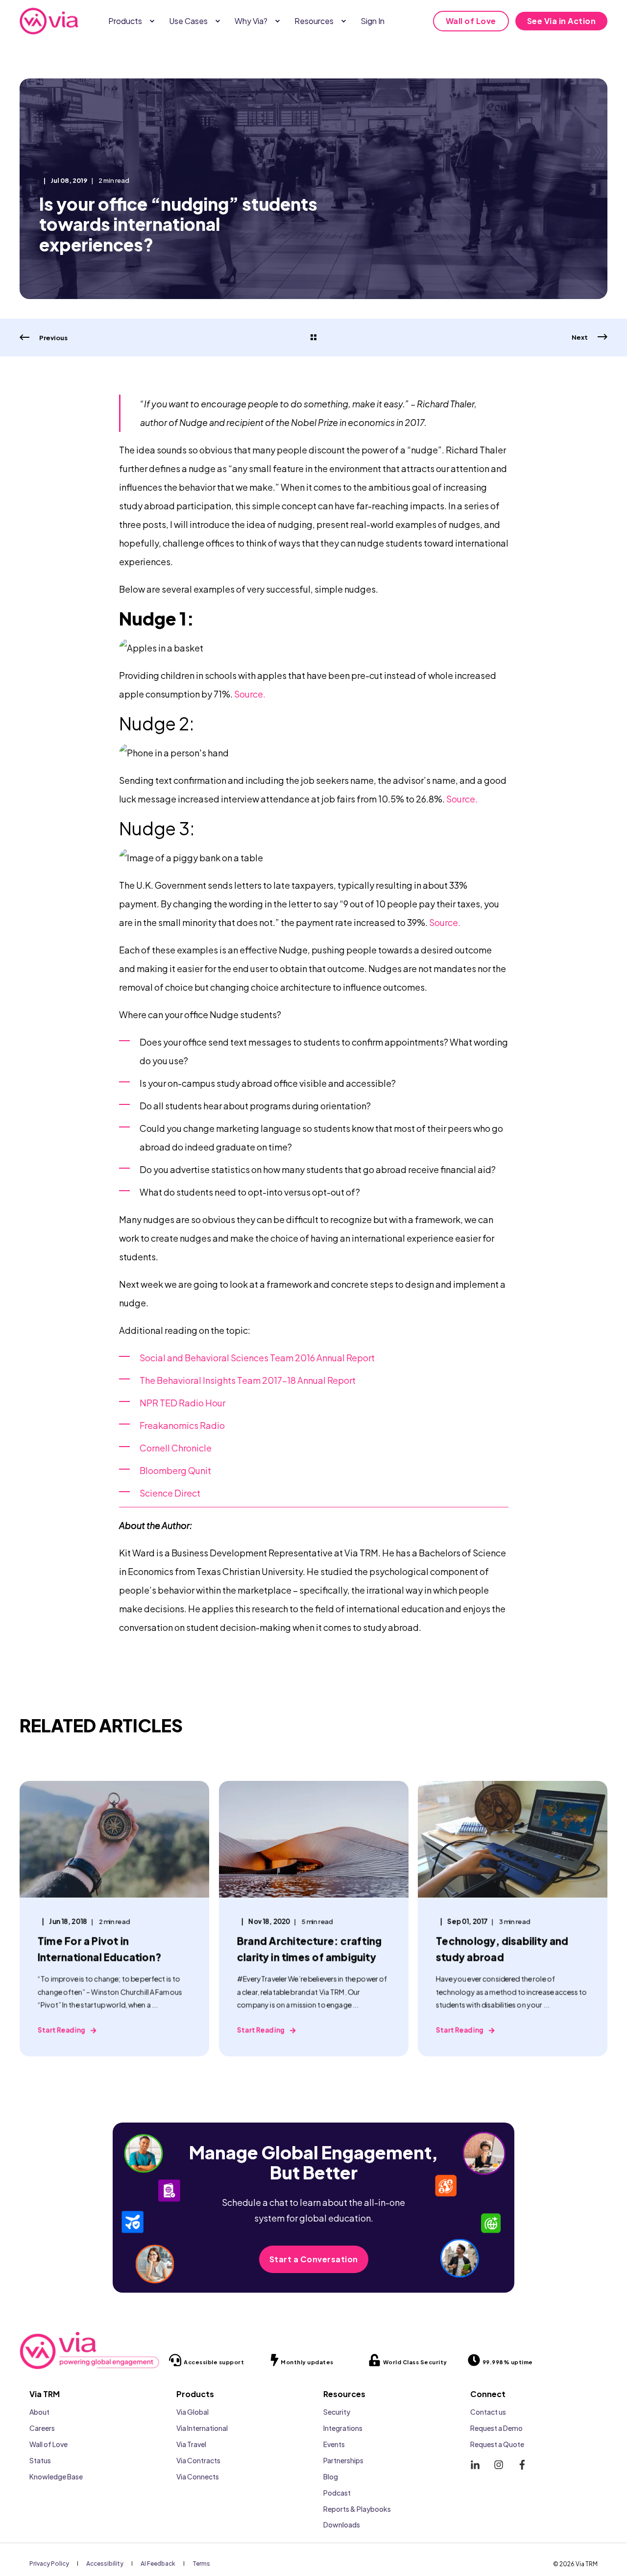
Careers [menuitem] (42, 2428)
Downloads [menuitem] (342, 2525)
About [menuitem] (39, 2412)
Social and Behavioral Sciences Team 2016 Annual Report (258, 1358)
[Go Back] (313, 338)
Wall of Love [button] (471, 21)
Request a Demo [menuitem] (496, 2428)
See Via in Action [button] (562, 21)
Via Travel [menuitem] (191, 2444)
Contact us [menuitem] (488, 2412)
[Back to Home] (49, 21)
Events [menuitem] (334, 2444)
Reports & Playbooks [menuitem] (357, 2509)
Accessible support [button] (214, 2362)
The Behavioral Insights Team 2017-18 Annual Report (248, 1380)
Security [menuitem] (337, 2412)
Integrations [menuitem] (343, 2428)
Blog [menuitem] (331, 2476)
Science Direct (170, 1493)
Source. (250, 694)
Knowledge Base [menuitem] (56, 2476)
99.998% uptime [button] (508, 2362)
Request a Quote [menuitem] (497, 2444)
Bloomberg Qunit (175, 1470)
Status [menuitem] (40, 2460)
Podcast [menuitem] (337, 2493)
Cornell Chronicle (176, 1448)
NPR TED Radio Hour (182, 1403)
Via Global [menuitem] (193, 2412)
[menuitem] (152, 21)
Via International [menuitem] (202, 2428)
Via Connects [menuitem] (198, 2476)
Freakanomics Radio (182, 1425)
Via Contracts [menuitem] (198, 2460)
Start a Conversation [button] (314, 2259)
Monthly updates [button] (307, 2362)
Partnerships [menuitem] (343, 2460)
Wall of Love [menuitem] (48, 2444)
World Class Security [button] (415, 2362)
